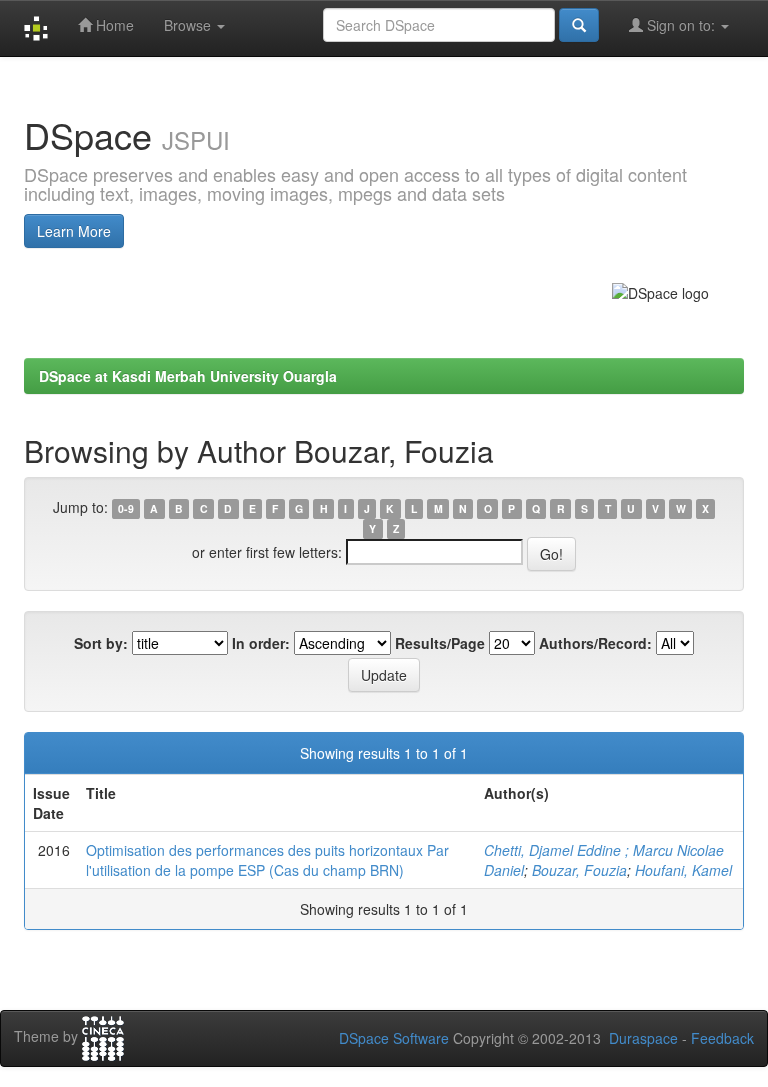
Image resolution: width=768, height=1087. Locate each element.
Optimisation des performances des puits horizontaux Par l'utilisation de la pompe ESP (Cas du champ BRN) (267, 860)
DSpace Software (394, 1038)
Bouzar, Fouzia (579, 870)
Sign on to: (681, 25)
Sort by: (101, 643)
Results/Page (440, 643)
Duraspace (643, 1038)
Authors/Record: (595, 643)
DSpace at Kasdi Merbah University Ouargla (188, 376)
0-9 (126, 508)
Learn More (74, 231)
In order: (261, 643)
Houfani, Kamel (683, 870)
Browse (189, 25)
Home (113, 25)
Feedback (722, 1038)
